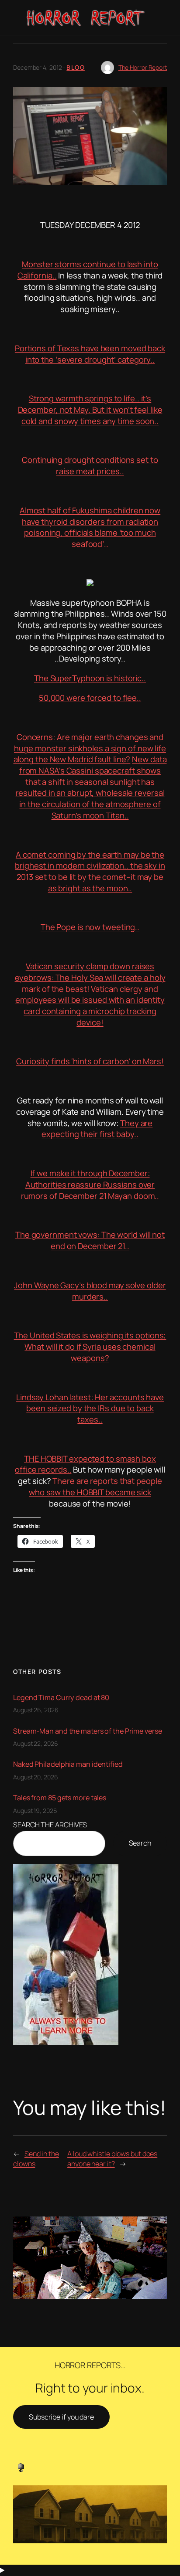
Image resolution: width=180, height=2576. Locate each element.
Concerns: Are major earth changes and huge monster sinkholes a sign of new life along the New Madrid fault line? (90, 748)
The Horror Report (143, 67)
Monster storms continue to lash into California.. (88, 270)
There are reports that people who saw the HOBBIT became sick (95, 1487)
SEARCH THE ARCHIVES (50, 1825)
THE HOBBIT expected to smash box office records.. (85, 1464)
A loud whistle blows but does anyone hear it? (112, 2159)
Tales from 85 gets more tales (60, 1798)
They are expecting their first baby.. (97, 1129)
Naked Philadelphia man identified (68, 1764)
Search (140, 1843)
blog (76, 67)
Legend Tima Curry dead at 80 (61, 1697)
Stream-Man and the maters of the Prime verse (88, 1731)
